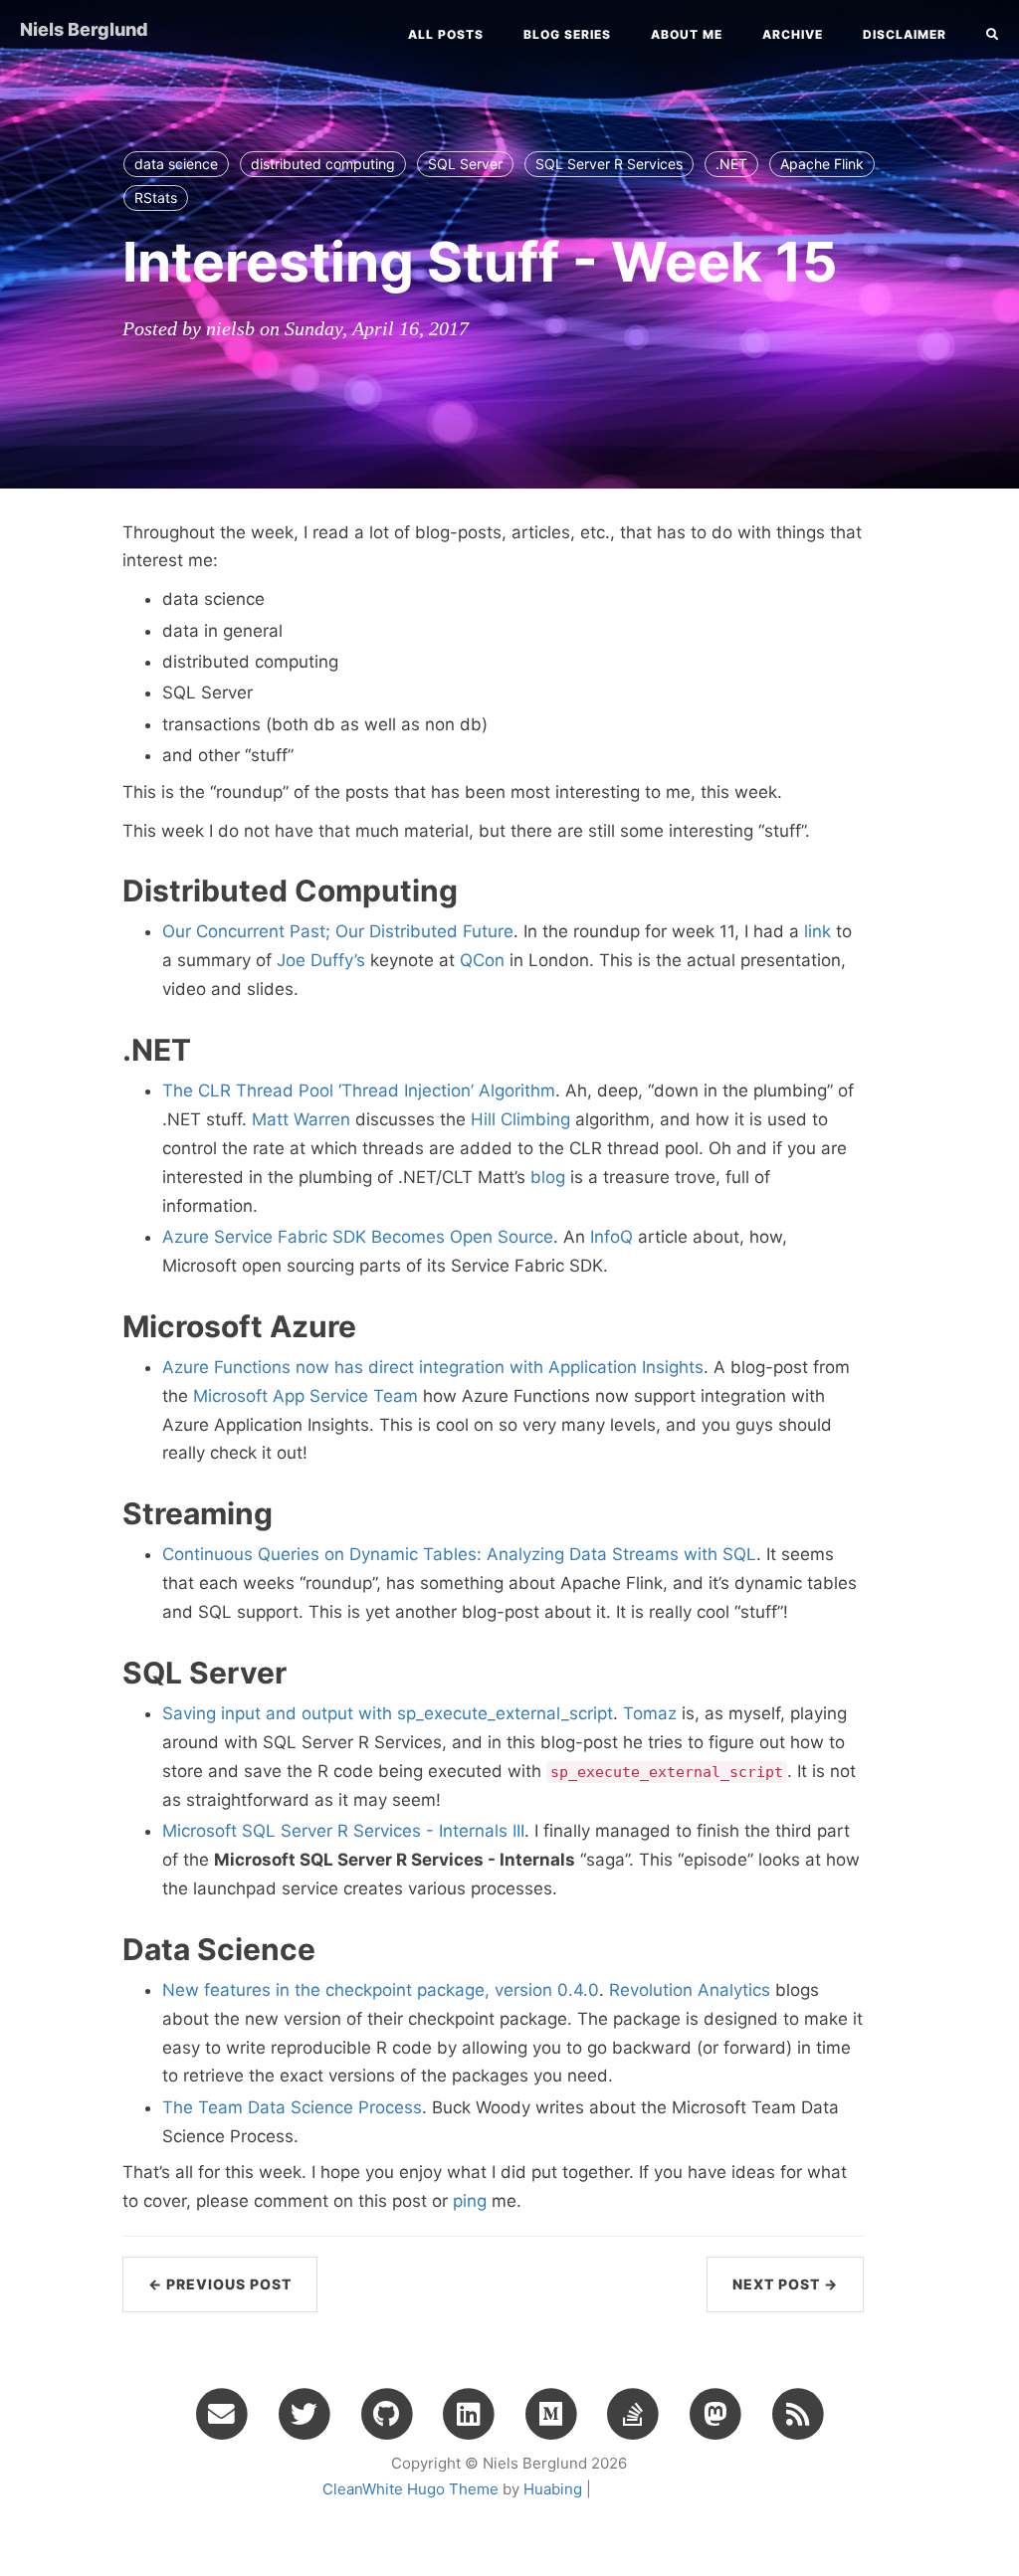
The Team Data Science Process (292, 2107)
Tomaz (650, 1713)
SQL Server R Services (609, 164)
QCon (482, 960)
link (817, 931)
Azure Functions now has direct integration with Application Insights (433, 1367)
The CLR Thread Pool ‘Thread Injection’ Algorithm (359, 1090)
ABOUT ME (687, 34)
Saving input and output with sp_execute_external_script (388, 1713)
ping (470, 2201)
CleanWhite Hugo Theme (410, 2489)
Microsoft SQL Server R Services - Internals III (343, 1831)
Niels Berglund (84, 29)
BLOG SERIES (567, 34)
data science (176, 164)
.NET (731, 164)
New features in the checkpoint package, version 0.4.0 (381, 1990)
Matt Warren (301, 1119)
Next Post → (785, 2284)
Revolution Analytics (690, 1990)
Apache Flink (822, 164)
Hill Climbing (520, 1119)
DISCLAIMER (905, 34)
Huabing (553, 2489)
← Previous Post (220, 2284)
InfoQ (611, 1237)
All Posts (446, 34)
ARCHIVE (793, 34)
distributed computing (323, 164)
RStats (156, 198)
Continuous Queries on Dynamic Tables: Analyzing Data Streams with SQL (459, 1554)
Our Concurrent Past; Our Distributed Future (338, 931)
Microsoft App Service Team (306, 1396)
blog (548, 1177)
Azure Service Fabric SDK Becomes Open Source (358, 1237)
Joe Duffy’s (321, 960)
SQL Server (465, 164)
